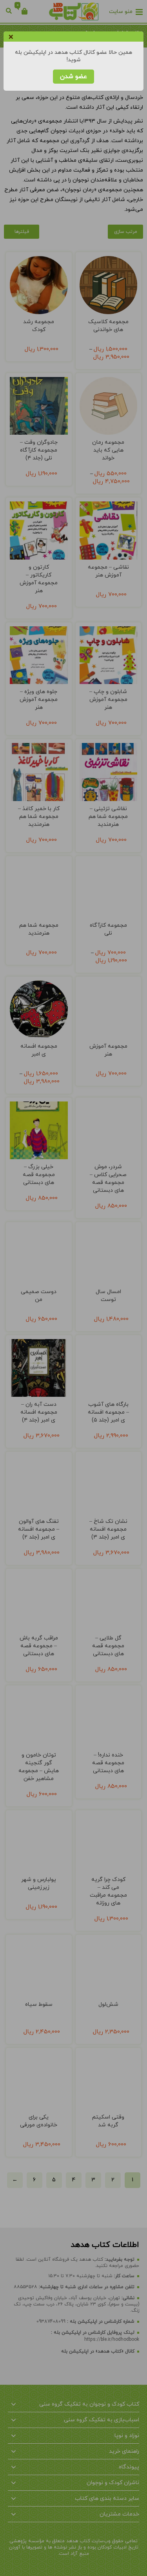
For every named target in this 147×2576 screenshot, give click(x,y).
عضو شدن (73, 77)
